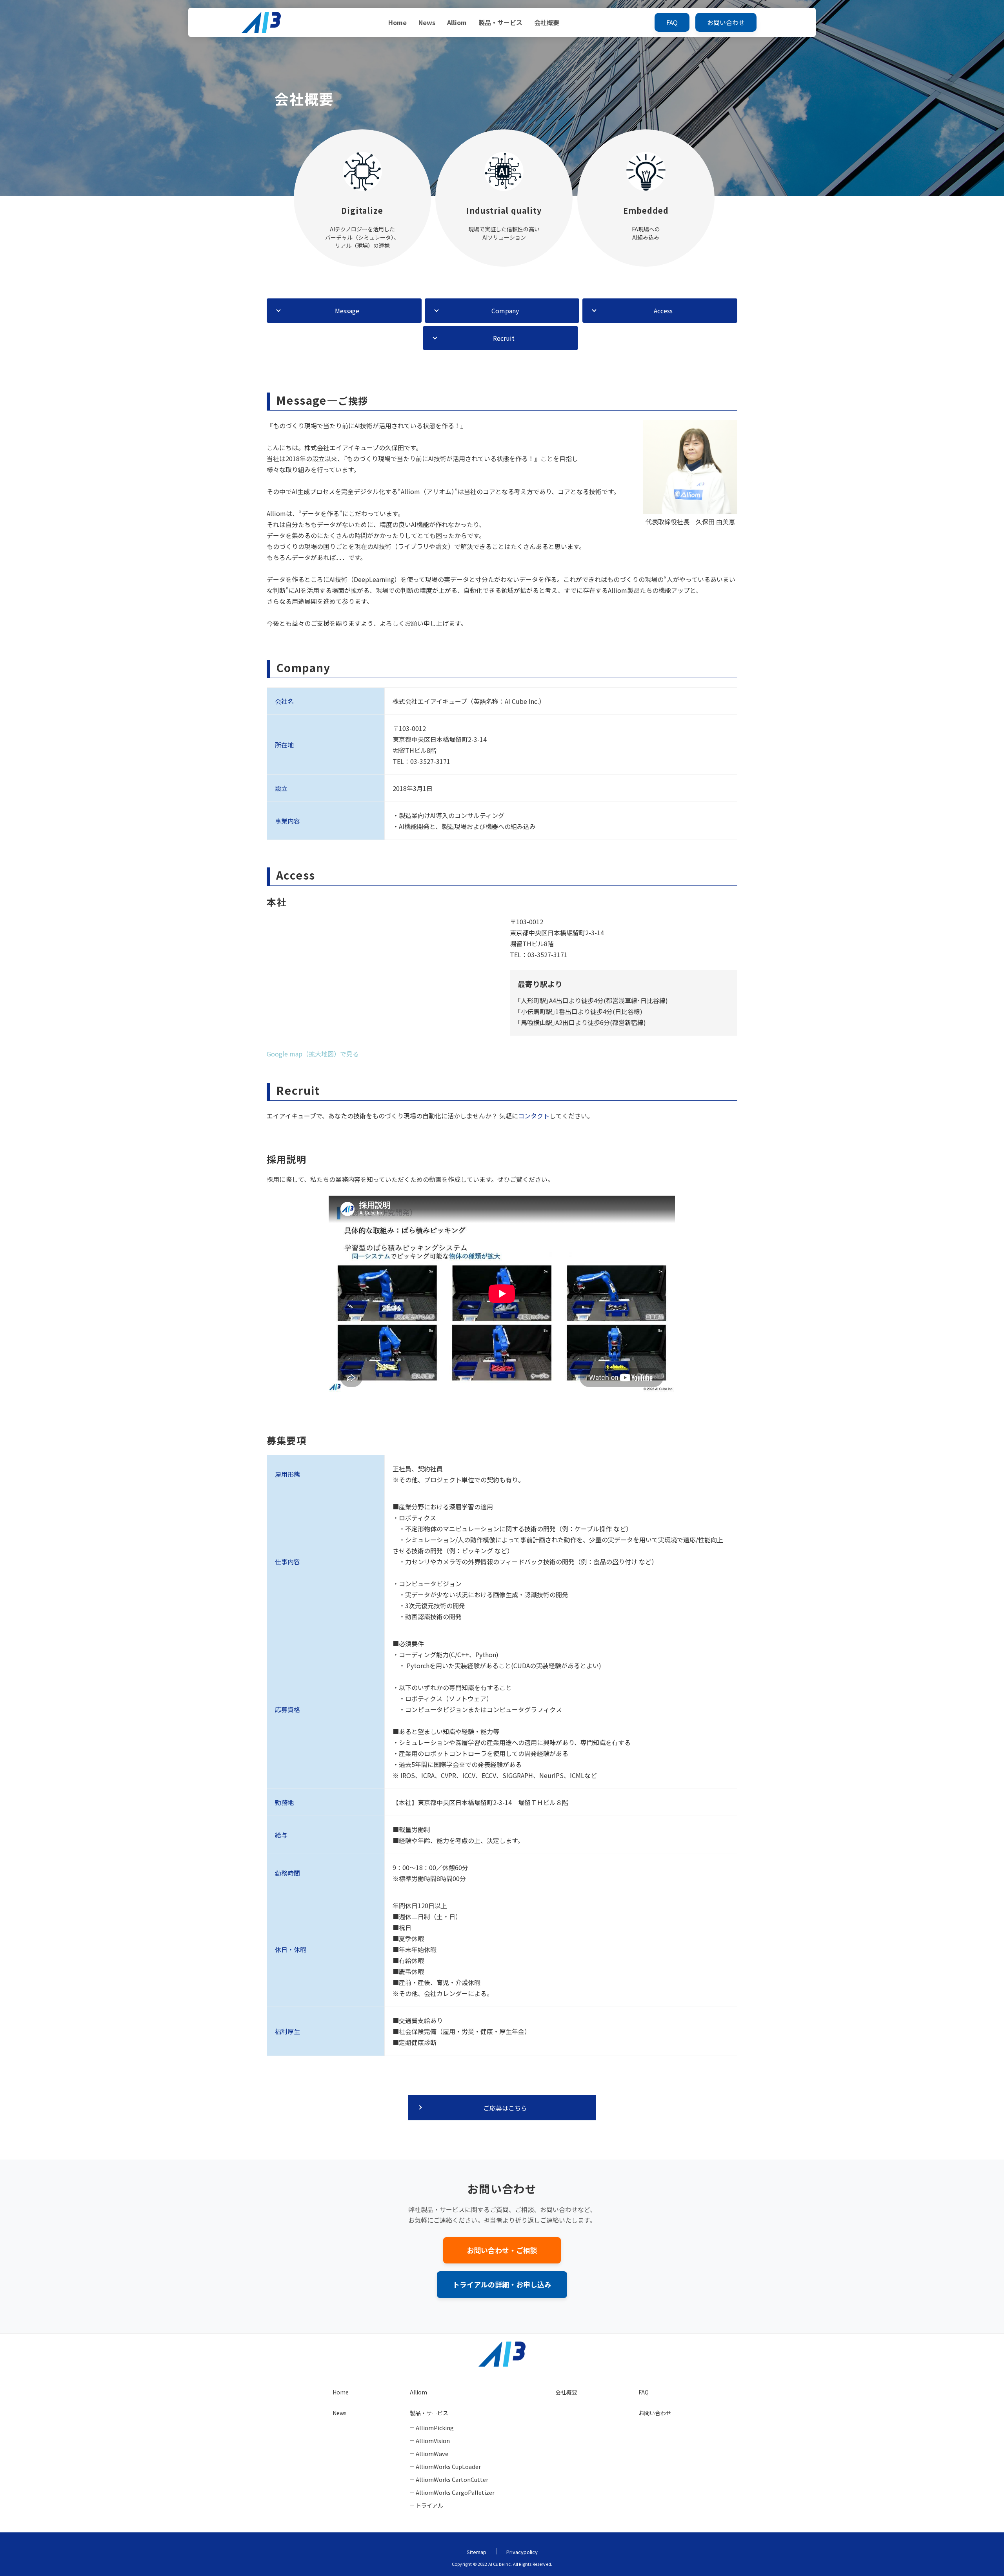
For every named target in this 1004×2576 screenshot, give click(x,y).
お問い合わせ (726, 22)
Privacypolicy (522, 2552)
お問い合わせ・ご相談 (502, 2250)
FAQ (672, 22)
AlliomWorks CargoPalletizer (455, 2492)
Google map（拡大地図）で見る (313, 1054)
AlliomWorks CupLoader (448, 2466)
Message (347, 311)
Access (663, 311)
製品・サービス (500, 22)
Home (397, 22)
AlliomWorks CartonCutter (452, 2479)
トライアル (429, 2505)
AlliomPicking (435, 2428)
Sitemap (477, 2552)
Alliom (457, 22)
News (427, 22)
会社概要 (547, 22)
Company (505, 311)
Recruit (504, 338)
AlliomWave (432, 2453)
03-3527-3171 (430, 761)
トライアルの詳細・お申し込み (502, 2284)
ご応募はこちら (505, 2108)
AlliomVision (433, 2441)
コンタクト (534, 1116)
